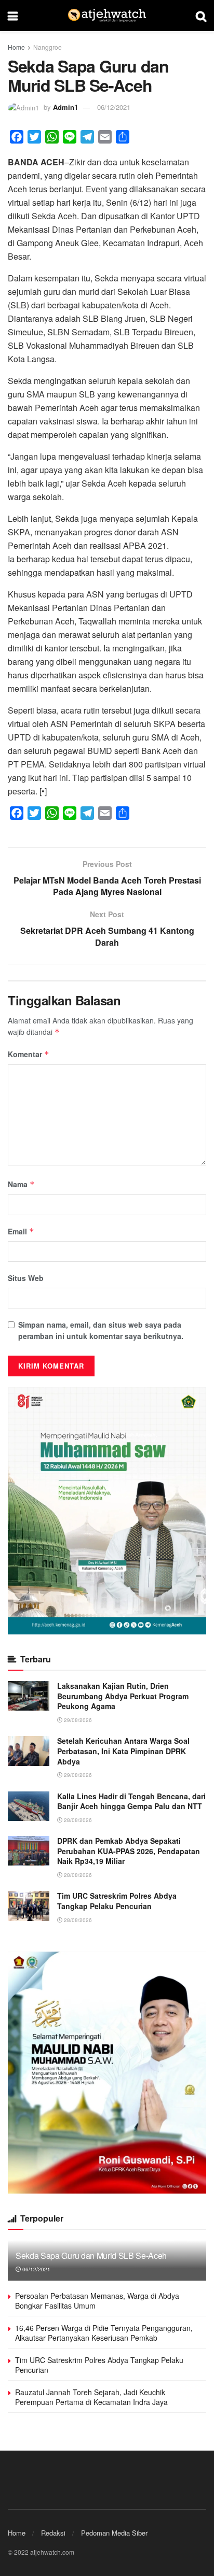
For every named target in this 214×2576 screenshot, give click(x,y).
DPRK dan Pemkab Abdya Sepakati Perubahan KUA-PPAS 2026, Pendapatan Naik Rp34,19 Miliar (129, 1851)
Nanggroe (48, 47)
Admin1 (65, 107)
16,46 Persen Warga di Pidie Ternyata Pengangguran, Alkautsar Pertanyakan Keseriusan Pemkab (104, 2333)
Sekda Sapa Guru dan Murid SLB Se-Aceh (91, 2255)
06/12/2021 (114, 107)
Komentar (29, 1054)
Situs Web (26, 1278)
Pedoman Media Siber (114, 2533)
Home (16, 47)
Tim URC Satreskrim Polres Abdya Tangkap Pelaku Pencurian (117, 1901)
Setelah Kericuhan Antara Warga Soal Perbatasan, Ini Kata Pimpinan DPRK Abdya (123, 1751)
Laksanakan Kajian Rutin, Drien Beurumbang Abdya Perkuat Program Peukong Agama (123, 1696)
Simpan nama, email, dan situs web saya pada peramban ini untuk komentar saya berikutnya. (101, 1330)
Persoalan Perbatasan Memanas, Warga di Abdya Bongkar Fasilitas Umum (97, 2301)
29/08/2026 (77, 1720)
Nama (21, 1184)
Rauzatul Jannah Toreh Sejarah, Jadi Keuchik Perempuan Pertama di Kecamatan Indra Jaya (91, 2397)
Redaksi (53, 2533)
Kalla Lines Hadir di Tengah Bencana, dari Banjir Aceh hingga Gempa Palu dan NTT (131, 1801)
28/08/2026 (77, 1820)
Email (21, 1231)
